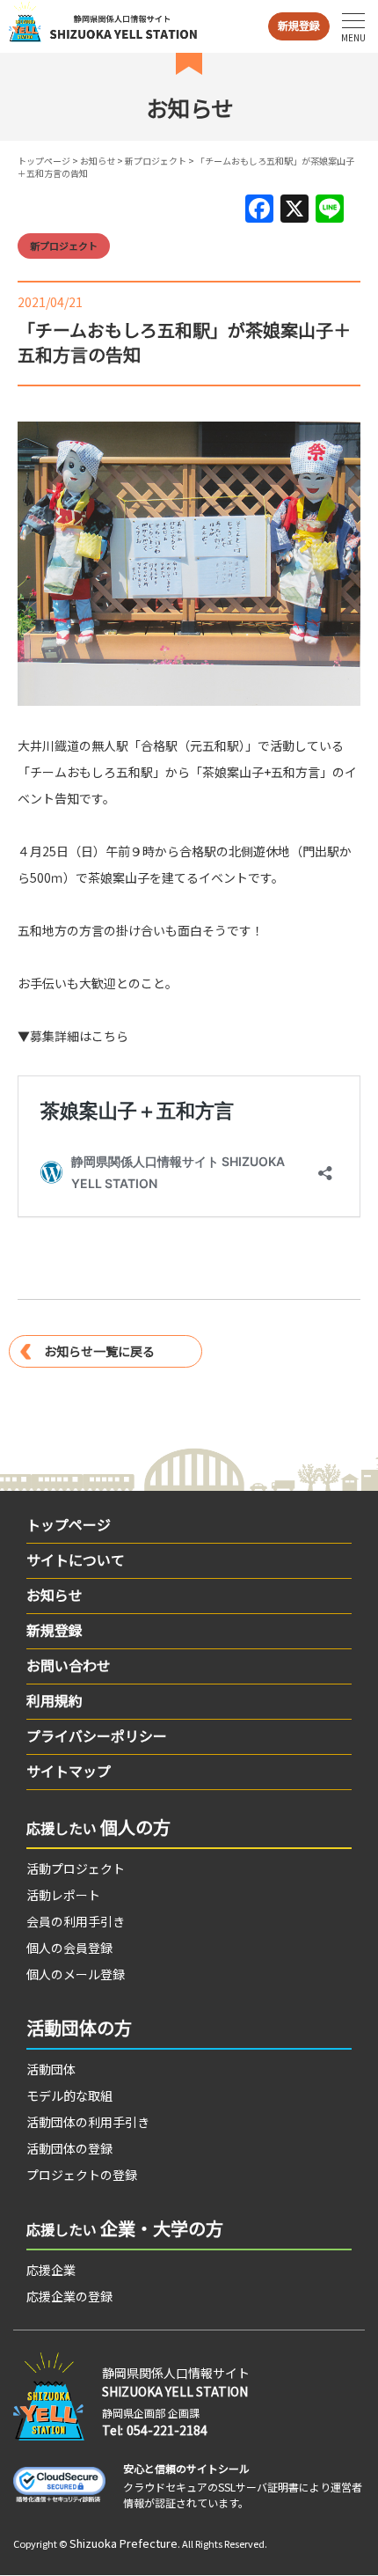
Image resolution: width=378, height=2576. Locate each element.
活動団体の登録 (69, 2148)
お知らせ (98, 161)
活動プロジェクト (76, 1868)
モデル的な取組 (69, 2095)
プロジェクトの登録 (82, 2175)
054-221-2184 (167, 2430)
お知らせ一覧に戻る (99, 1351)
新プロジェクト (156, 161)
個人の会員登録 (69, 1948)
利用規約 (55, 1700)
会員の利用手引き (76, 1921)
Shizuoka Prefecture (124, 2543)
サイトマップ (69, 1771)
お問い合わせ (69, 1665)
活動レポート (63, 1895)
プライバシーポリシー (97, 1736)
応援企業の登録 (69, 2296)
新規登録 (299, 25)
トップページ (44, 161)
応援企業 (51, 2270)
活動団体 (51, 2069)
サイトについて (76, 1560)
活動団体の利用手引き (88, 2122)
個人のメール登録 (76, 1974)
